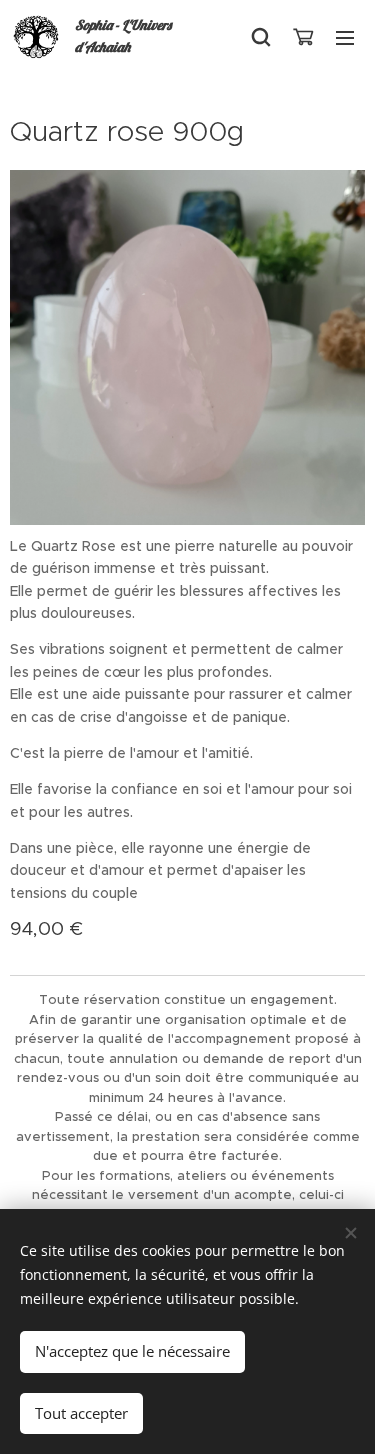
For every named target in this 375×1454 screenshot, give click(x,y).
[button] (261, 37)
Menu (345, 37)
